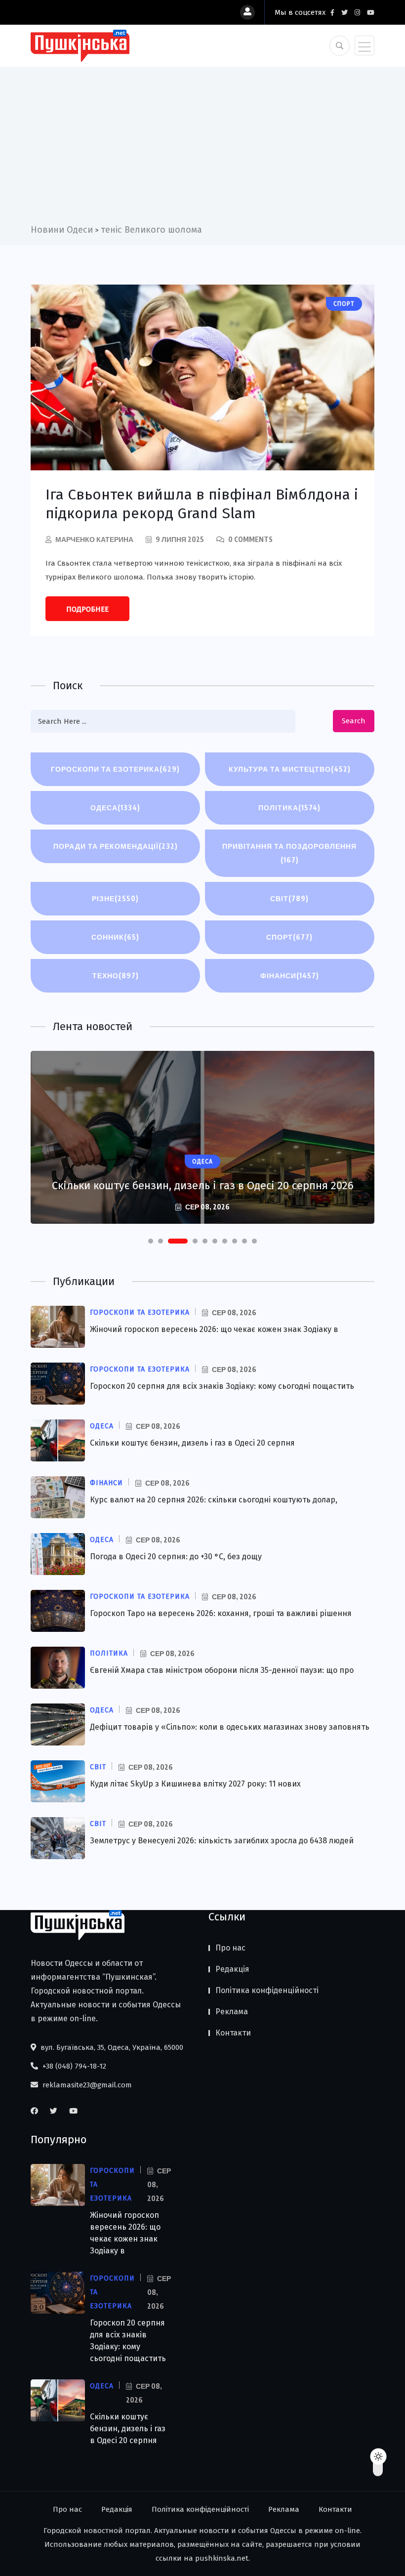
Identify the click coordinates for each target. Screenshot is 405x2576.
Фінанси (290, 976)
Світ (289, 898)
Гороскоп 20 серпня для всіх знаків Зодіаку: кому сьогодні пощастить (222, 1386)
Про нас (230, 1948)
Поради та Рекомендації (116, 846)
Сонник (115, 937)
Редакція (232, 1969)
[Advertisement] (202, 149)
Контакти (233, 2033)
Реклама (232, 2012)
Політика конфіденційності (267, 1990)
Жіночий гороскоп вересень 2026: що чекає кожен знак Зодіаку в (214, 1329)
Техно (116, 976)
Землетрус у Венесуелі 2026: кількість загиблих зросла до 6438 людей (222, 1841)
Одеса (115, 808)
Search (354, 721)
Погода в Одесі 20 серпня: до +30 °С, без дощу (176, 1557)
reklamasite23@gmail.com (86, 2085)
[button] (151, 1241)
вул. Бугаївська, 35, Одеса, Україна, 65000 (111, 2047)
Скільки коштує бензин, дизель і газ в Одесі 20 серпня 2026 (203, 1185)
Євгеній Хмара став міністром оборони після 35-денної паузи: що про (222, 1670)
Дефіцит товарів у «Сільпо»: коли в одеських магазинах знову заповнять (230, 1727)
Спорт (289, 937)
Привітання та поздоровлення (289, 853)
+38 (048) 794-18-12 (73, 2066)
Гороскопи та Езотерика (115, 769)
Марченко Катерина (94, 539)
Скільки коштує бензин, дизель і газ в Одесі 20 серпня (192, 1443)
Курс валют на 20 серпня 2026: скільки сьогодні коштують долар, (214, 1500)
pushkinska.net (222, 2558)
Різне (115, 898)
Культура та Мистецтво (290, 769)
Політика (289, 808)
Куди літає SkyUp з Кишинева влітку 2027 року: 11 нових (195, 1784)
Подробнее (87, 609)
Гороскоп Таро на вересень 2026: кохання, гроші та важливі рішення (221, 1613)
